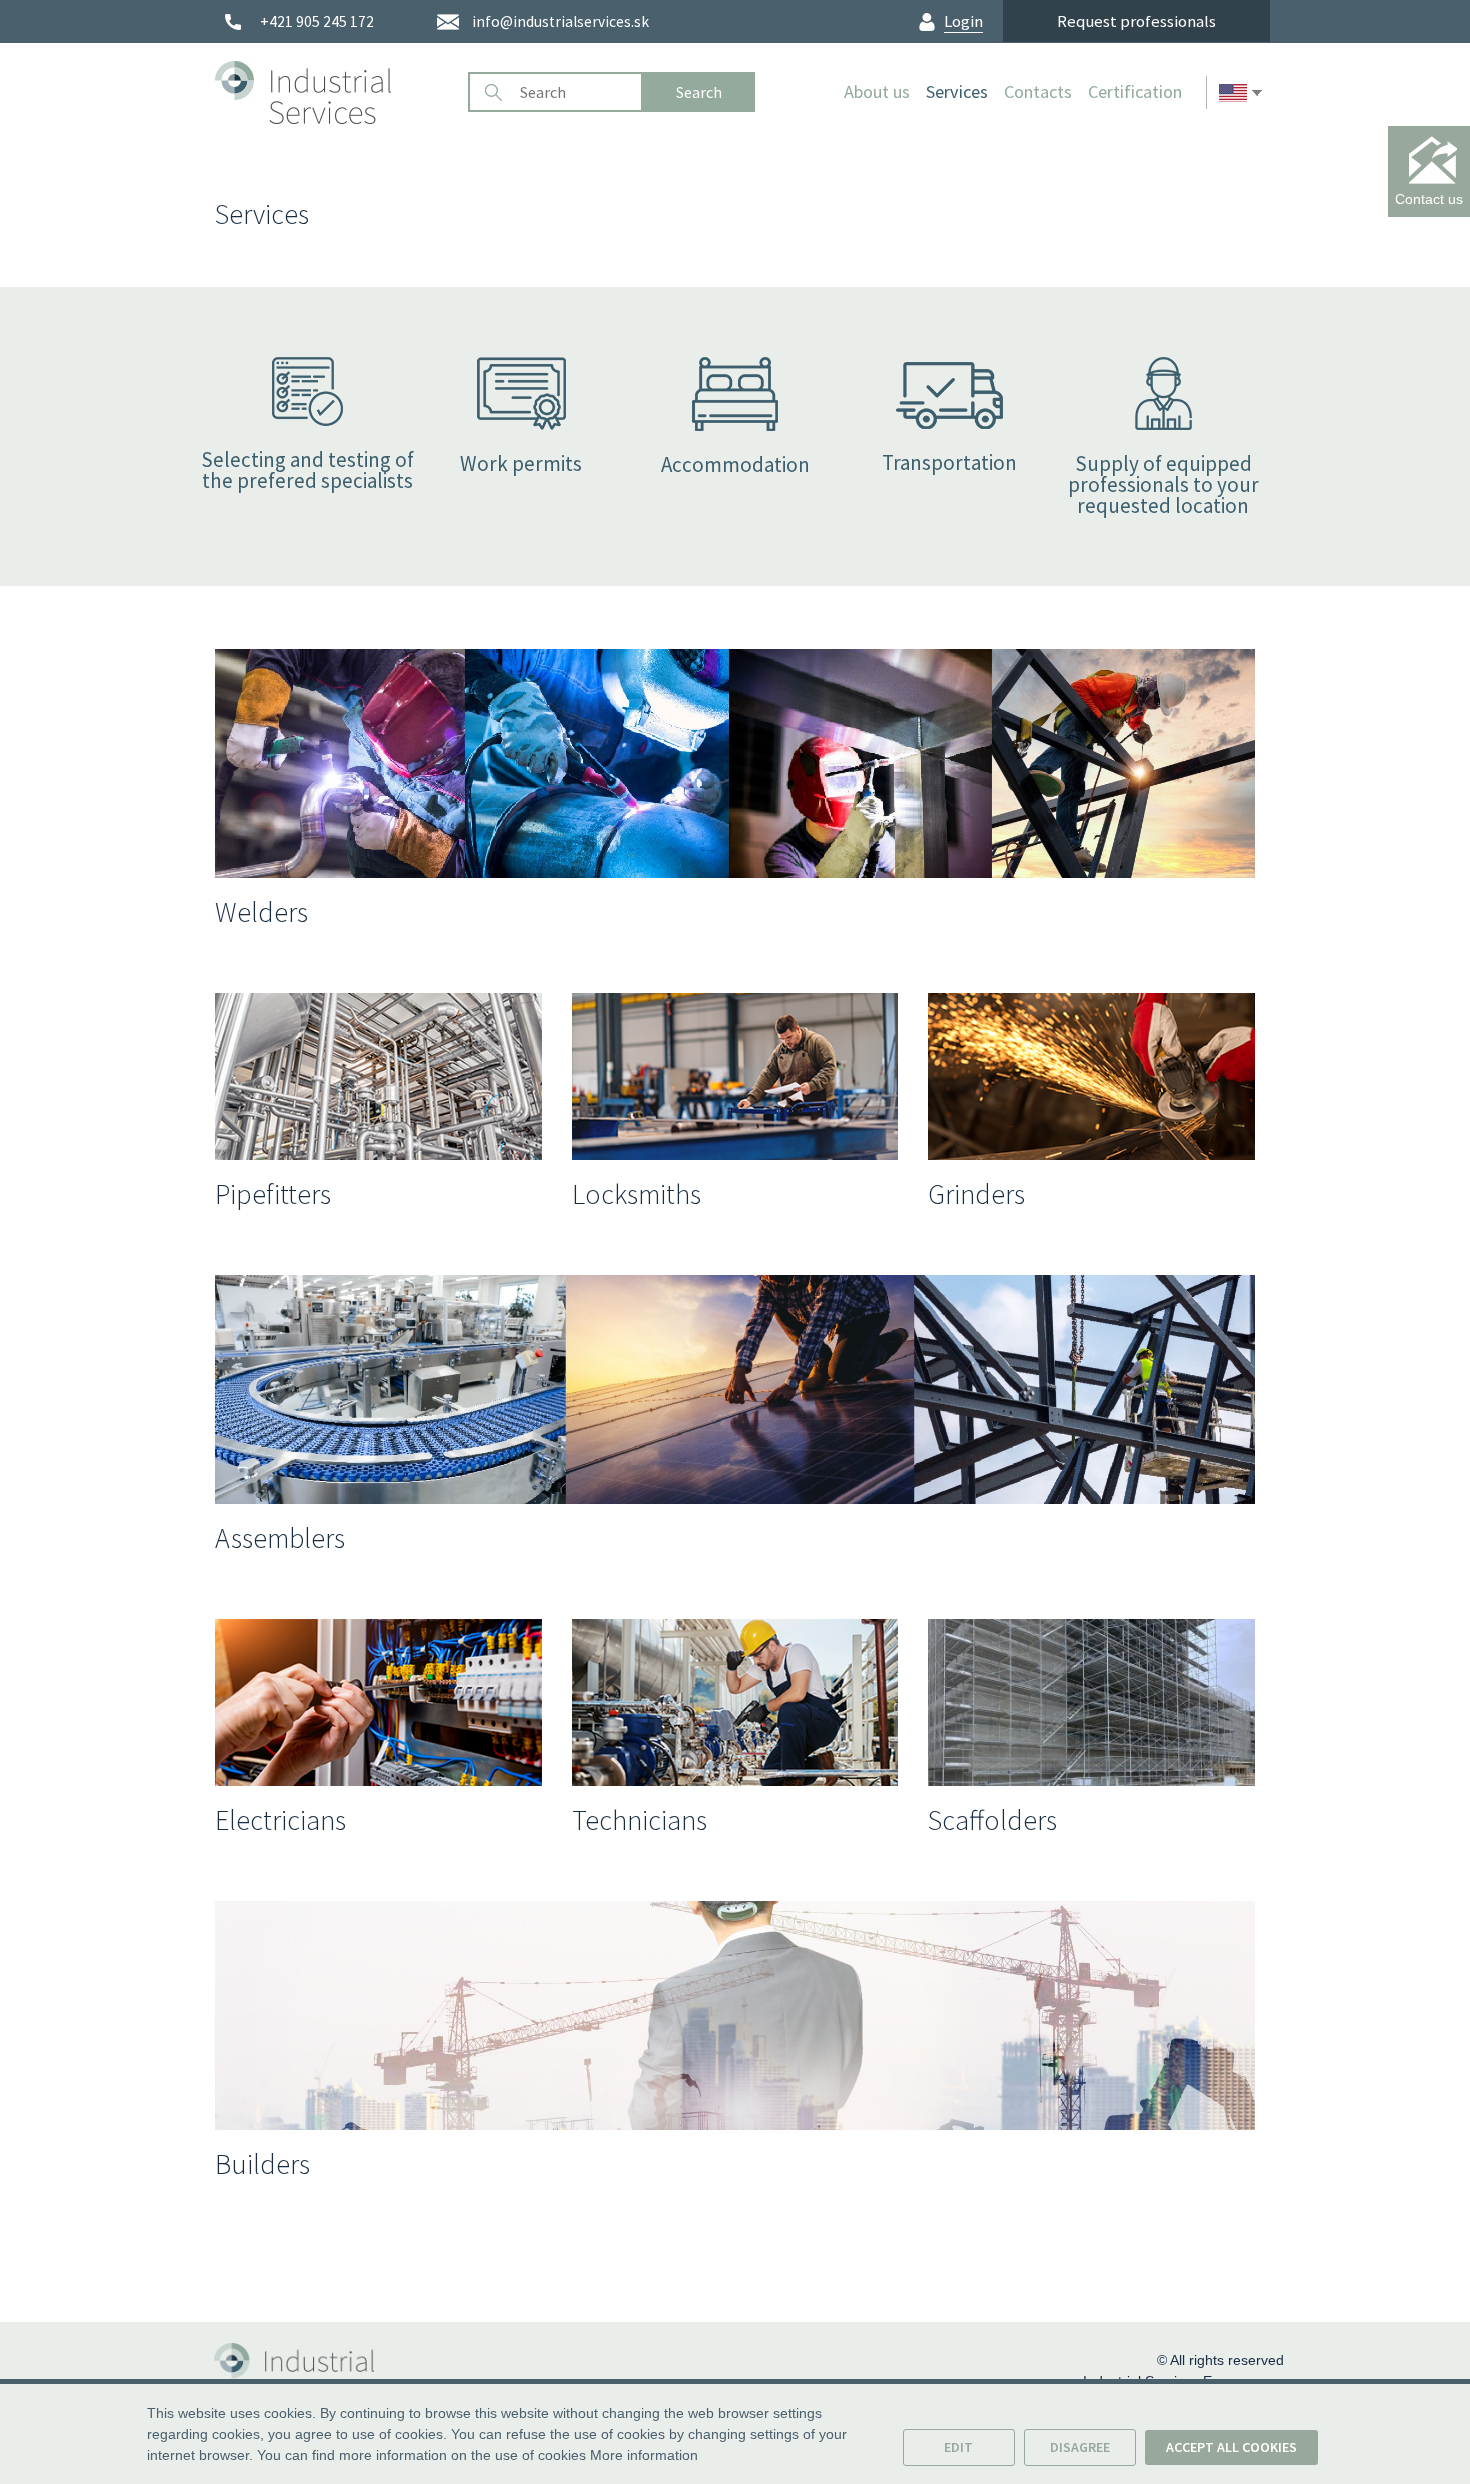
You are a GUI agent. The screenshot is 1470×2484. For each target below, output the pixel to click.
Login (963, 21)
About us (877, 91)
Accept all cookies (1231, 2447)
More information (644, 2455)
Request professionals (1136, 21)
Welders (261, 912)
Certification (1135, 91)
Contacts (1038, 91)
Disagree (1080, 2447)
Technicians (639, 1820)
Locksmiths (636, 1194)
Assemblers (280, 1538)
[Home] (334, 92)
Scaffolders (992, 1820)
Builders (262, 2164)
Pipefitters (273, 1194)
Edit (958, 2447)
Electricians (280, 1820)
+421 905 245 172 (317, 21)
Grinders (976, 1194)
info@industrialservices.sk (560, 21)
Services (957, 91)
